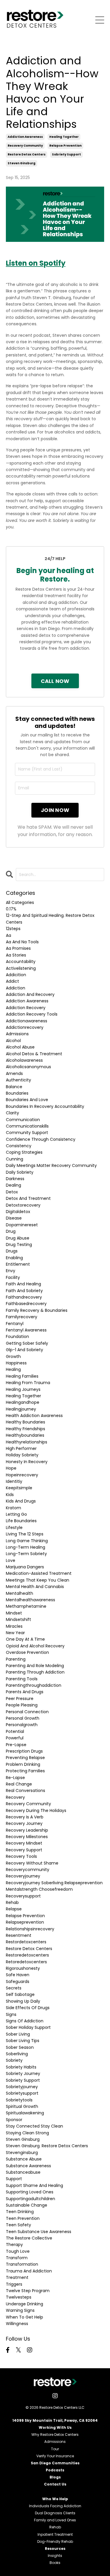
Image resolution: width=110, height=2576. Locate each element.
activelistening (21, 968)
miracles (14, 1626)
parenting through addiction (35, 1672)
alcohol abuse (20, 1047)
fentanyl (15, 1324)
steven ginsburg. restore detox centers (47, 2146)
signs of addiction (25, 2021)
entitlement (18, 1264)
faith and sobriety (24, 1291)
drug (11, 1231)
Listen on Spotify (36, 263)
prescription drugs (24, 1751)
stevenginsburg (22, 2153)
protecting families (25, 1771)
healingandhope (23, 1402)
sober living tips (23, 2041)
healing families (22, 1376)
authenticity (18, 1080)
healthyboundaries (25, 1435)
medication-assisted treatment (39, 1573)
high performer (21, 1448)
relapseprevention (25, 1922)
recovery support (24, 1850)
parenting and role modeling (35, 1666)
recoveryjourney (23, 1876)
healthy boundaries (26, 1422)
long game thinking (27, 1541)
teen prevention (23, 2218)
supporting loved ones (30, 2192)
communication (23, 1120)
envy (11, 1271)
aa (9, 935)
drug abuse (18, 1238)
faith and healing (23, 1284)
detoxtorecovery (23, 1205)
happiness (16, 1363)
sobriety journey (23, 2073)
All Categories (20, 902)
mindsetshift (18, 1619)
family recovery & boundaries (37, 1310)
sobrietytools (19, 2100)
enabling (14, 1258)
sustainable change (27, 2205)
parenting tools (22, 1679)
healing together (64, 137)
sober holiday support (28, 2027)
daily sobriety (20, 1172)
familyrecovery (22, 1317)
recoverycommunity (28, 1870)
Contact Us (55, 2484)
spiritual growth (22, 2106)
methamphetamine (26, 1606)
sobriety (14, 2060)
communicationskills (27, 1126)
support (14, 2179)
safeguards (18, 1982)
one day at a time (25, 1639)
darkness (15, 1179)
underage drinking (24, 2304)
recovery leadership (27, 1830)
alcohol (13, 1041)
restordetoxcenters (26, 1942)
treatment (17, 2277)
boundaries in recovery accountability (45, 1106)
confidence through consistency (41, 1139)
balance (14, 1087)
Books (55, 2563)
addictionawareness (27, 1021)
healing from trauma (28, 1383)
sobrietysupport (22, 2093)
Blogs (55, 2477)
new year (15, 1633)
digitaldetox (18, 1212)
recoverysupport (23, 1896)
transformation (22, 2264)
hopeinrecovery (22, 1475)
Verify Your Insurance (55, 2456)
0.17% (11, 909)
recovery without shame (32, 1863)
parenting (16, 1659)
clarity (12, 1113)
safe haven (18, 1975)
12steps (13, 929)
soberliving (17, 2054)
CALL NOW (55, 681)
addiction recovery (26, 1008)
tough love (18, 2251)
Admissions (55, 2442)
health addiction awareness (34, 1416)
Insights (55, 2556)
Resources (55, 2549)
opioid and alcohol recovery (35, 1646)
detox (12, 1192)
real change (19, 1784)
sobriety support (66, 154)
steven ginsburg (22, 163)
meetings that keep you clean (38, 1580)
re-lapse (15, 1778)
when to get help (24, 2317)
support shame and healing (34, 2185)
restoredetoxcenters (27, 1955)
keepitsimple (19, 1488)
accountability (21, 962)
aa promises (18, 948)
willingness (17, 2324)
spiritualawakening (25, 2113)
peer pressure (20, 1699)
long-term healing (26, 1547)
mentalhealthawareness (31, 1600)
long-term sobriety (26, 1554)
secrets (14, 1988)
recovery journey (24, 1823)
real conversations (26, 1791)
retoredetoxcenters (26, 1962)
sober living (18, 2034)
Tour (55, 2449)
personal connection (27, 1712)
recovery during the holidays (36, 1810)
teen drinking (20, 2212)
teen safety (18, 2225)
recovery (15, 1797)
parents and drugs (25, 1692)
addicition (16, 975)
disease (14, 1218)
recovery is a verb (25, 1817)
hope (11, 1468)
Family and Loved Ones (55, 2520)
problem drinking (23, 1764)
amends (14, 1073)
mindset (14, 1613)
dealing (13, 1185)
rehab (12, 1902)
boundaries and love (27, 1100)
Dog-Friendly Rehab (55, 2541)
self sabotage (20, 1994)
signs (11, 2014)
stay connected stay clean (34, 2126)
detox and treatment (28, 1198)
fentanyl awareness (26, 1330)
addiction (16, 988)
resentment (19, 1935)
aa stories (16, 955)
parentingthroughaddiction (34, 1685)
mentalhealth (20, 1593)
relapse (14, 1909)
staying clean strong (27, 2133)
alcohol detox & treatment (34, 1054)
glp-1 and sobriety (24, 1350)
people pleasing (22, 1705)
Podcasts (55, 2470)
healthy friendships (26, 1429)
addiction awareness (25, 137)
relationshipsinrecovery (30, 1929)
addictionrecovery (25, 1027)
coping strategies (24, 1152)
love (11, 1560)
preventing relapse (25, 1758)
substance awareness (28, 2166)
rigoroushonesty (23, 1968)
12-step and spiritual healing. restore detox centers (50, 919)
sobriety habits (21, 2067)
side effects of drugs (28, 2008)
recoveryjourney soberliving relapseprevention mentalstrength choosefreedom (54, 1886)
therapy (14, 2245)
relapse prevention (65, 146)
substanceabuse (23, 2172)
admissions (17, 1034)
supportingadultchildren (31, 2199)
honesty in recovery (27, 1462)
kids (10, 1495)
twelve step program (28, 2291)
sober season (20, 2047)
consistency (19, 1146)
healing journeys (23, 1389)
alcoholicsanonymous (28, 1067)
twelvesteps (19, 2297)
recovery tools (21, 1856)
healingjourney (21, 1409)
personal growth (23, 1718)
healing (13, 1369)
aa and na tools (22, 942)
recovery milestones (27, 1837)
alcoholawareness (24, 1060)
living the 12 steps (25, 1534)
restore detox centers (27, 154)
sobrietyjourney (22, 2087)
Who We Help (55, 2499)
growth (13, 1356)
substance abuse (24, 2159)
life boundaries (21, 1521)
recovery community (25, 146)
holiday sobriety (22, 1455)
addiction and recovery (30, 994)
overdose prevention (27, 1652)
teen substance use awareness (39, 2232)
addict (12, 981)
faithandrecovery (24, 1297)
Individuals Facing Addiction (55, 2506)
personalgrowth (22, 1725)
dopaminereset (22, 1225)
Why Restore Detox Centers (55, 2435)
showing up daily (23, 2001)
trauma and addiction (29, 2271)
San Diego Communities (55, 2463)
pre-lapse (16, 1745)
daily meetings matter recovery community (51, 1165)
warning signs (20, 2310)
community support (27, 1133)
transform (17, 2258)
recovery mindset (24, 1843)
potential (15, 1731)
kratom (13, 1508)
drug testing (19, 1245)
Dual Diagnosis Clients (55, 2513)
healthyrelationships (27, 1442)
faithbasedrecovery (26, 1304)
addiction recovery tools (32, 1014)
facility (13, 1277)
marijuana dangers (25, 1567)
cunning (15, 1159)
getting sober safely (27, 1343)
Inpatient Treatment (55, 2534)
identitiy (14, 1481)
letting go (16, 1514)
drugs (12, 1251)
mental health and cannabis (35, 1587)
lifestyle (14, 1527)
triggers (14, 2284)
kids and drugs (21, 1501)
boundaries (17, 1093)
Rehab (55, 2527)
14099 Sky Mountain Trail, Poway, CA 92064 (55, 2420)
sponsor (14, 2120)
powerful (15, 1738)
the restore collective (29, 2238)
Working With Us (55, 2427)
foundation (17, 1336)
